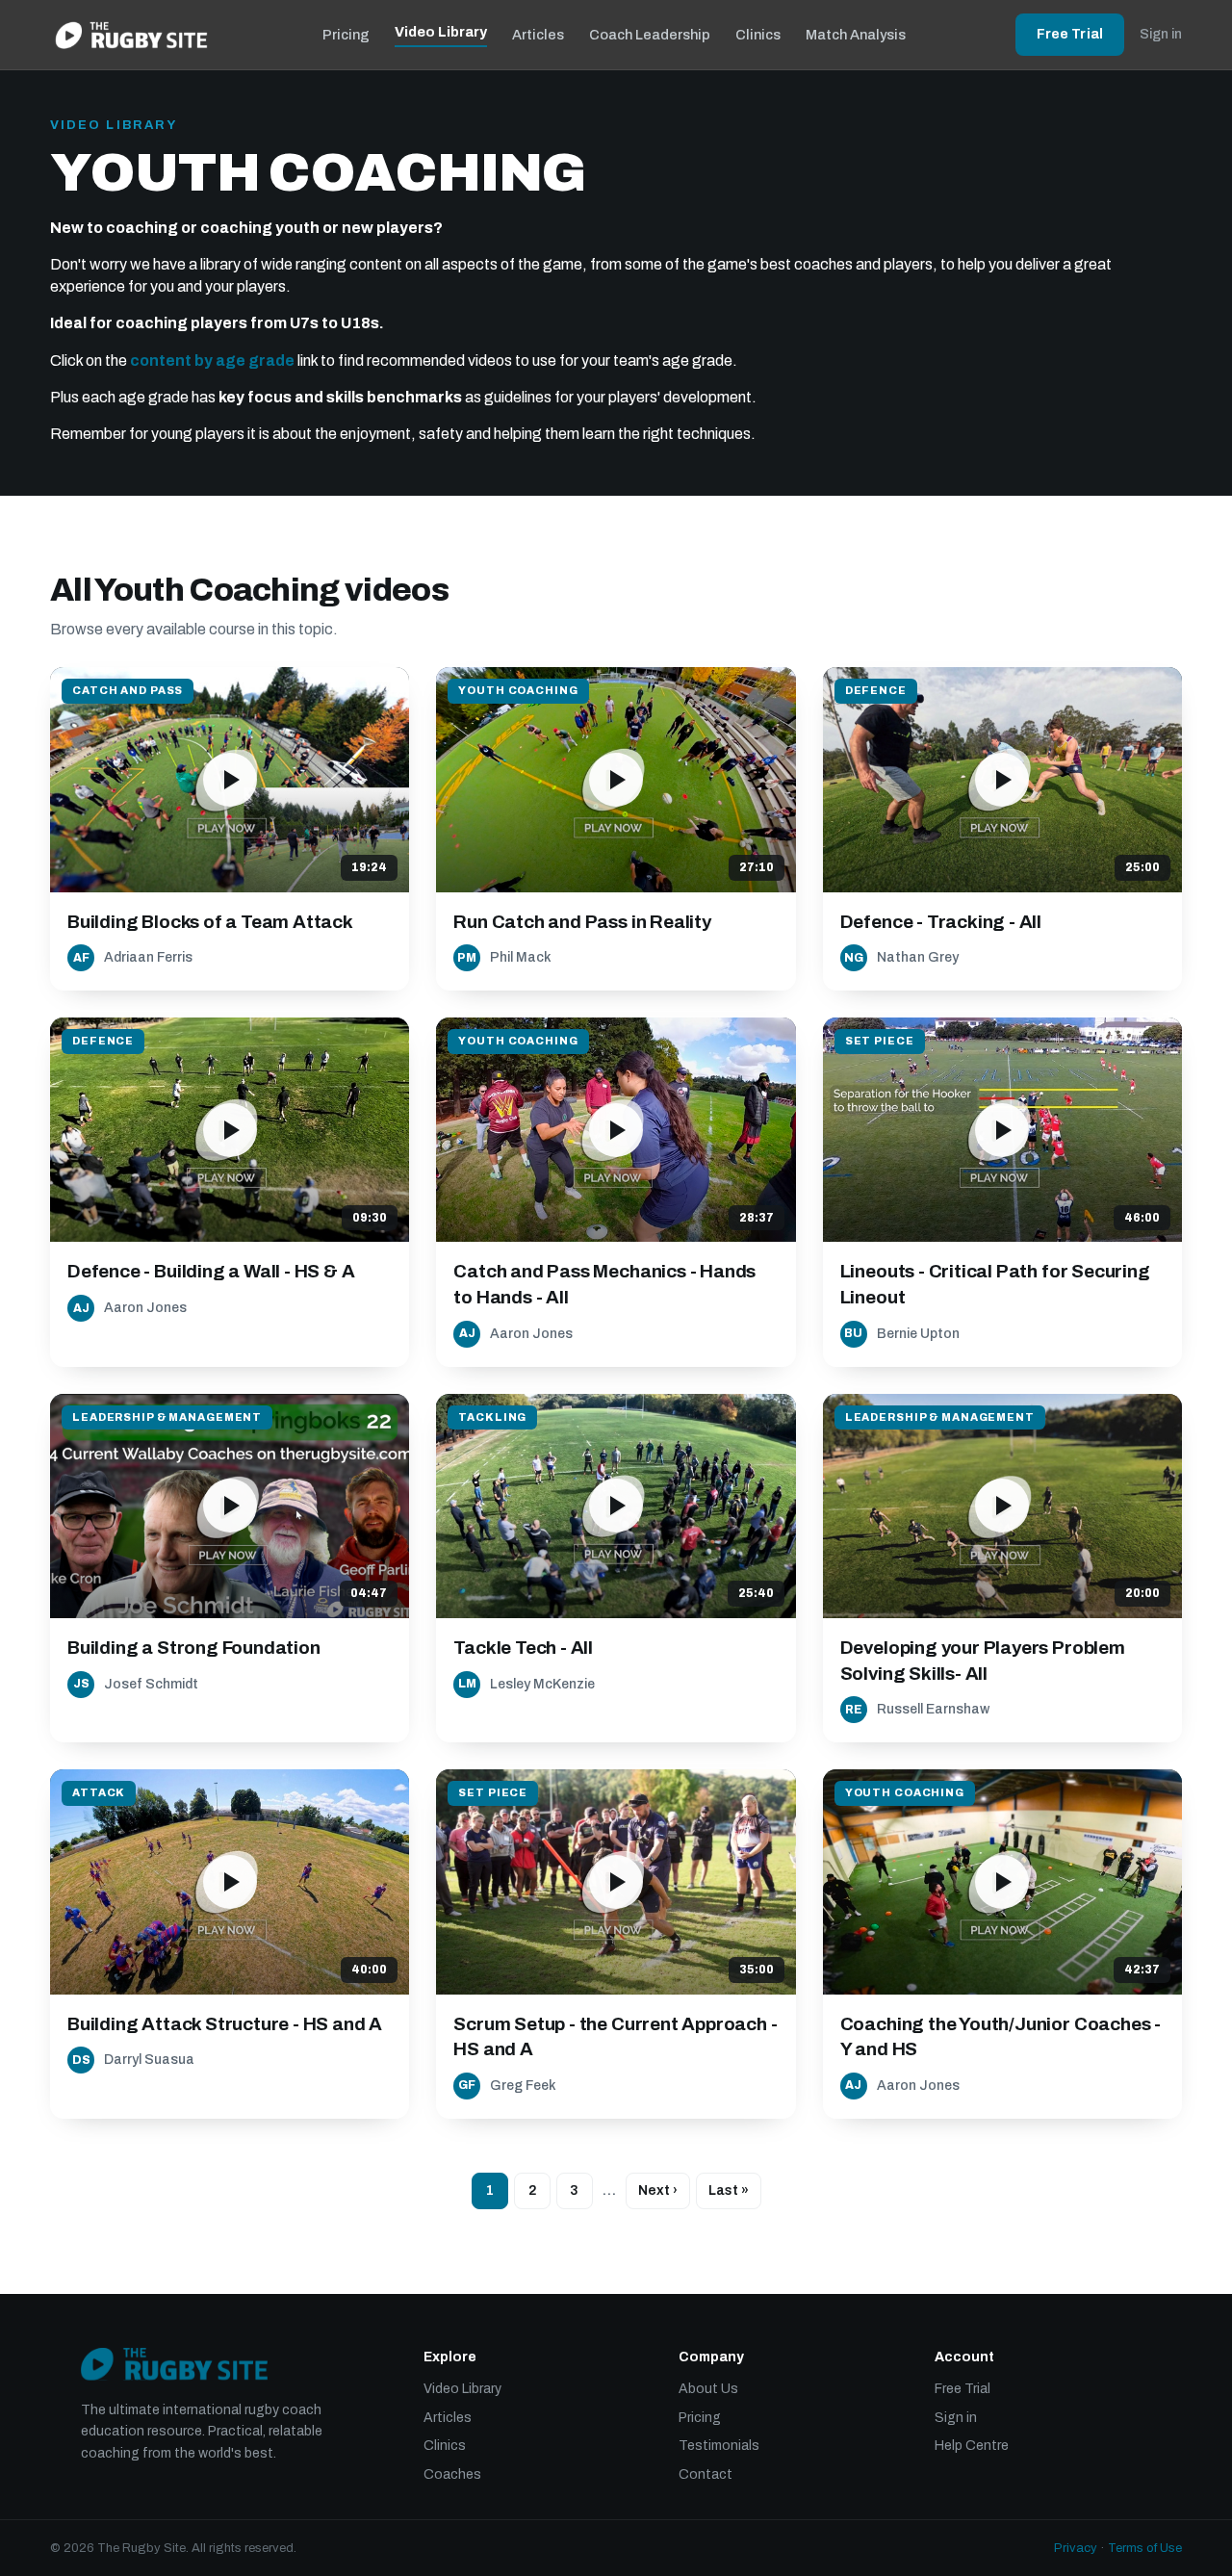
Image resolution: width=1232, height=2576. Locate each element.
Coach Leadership (650, 35)
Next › (658, 2190)
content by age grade (212, 361)
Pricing (346, 35)
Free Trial (1070, 34)
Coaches (452, 2474)
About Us (708, 2389)
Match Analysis (856, 35)
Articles (538, 35)
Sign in (1161, 34)
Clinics (758, 35)
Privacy (1076, 2548)
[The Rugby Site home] (131, 35)
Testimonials (719, 2446)
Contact (706, 2474)
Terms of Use (1145, 2548)
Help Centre (972, 2446)
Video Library (441, 32)
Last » (729, 2190)
